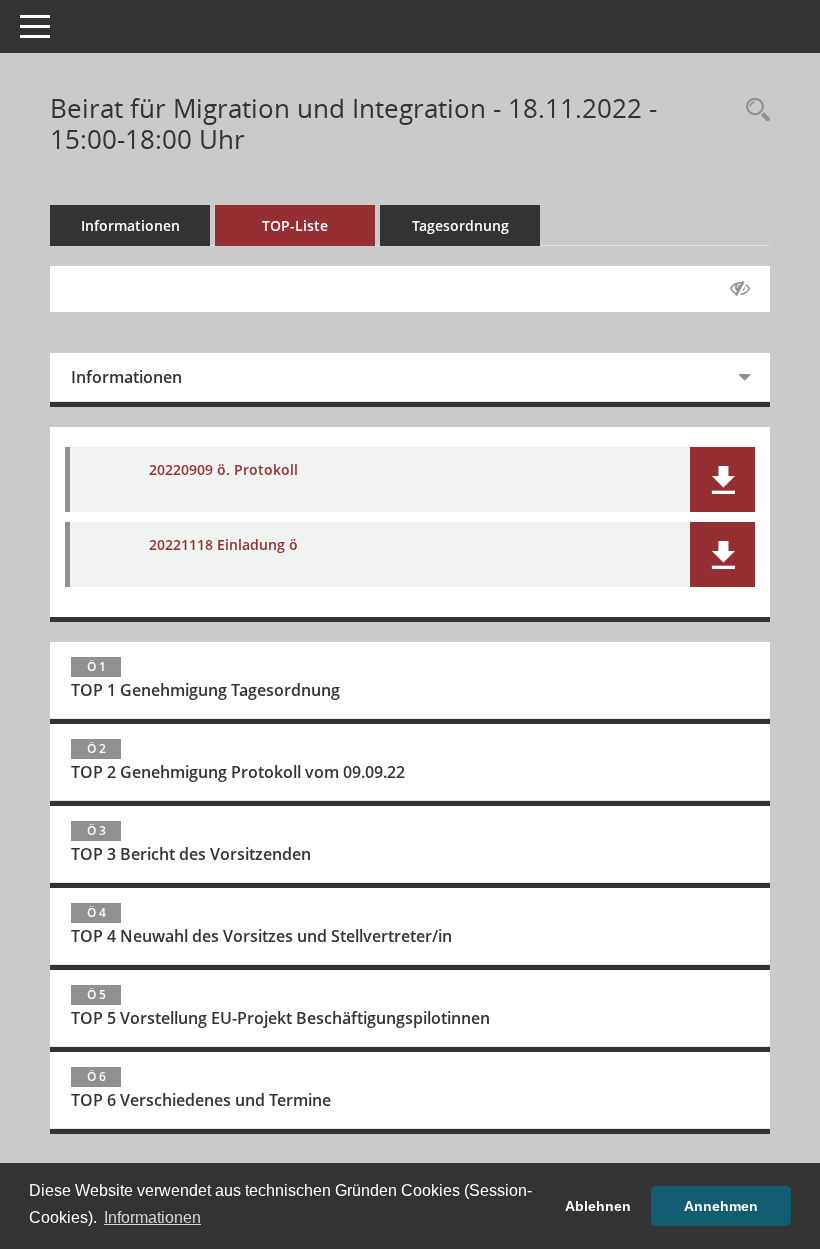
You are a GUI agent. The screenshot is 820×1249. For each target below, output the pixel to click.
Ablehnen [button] (598, 1206)
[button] (722, 479)
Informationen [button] (152, 1217)
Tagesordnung (460, 225)
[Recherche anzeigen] (753, 110)
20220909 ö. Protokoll (223, 469)
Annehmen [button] (721, 1206)
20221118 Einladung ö (223, 544)
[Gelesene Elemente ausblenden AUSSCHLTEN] (740, 289)
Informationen (130, 225)
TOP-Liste (295, 225)
